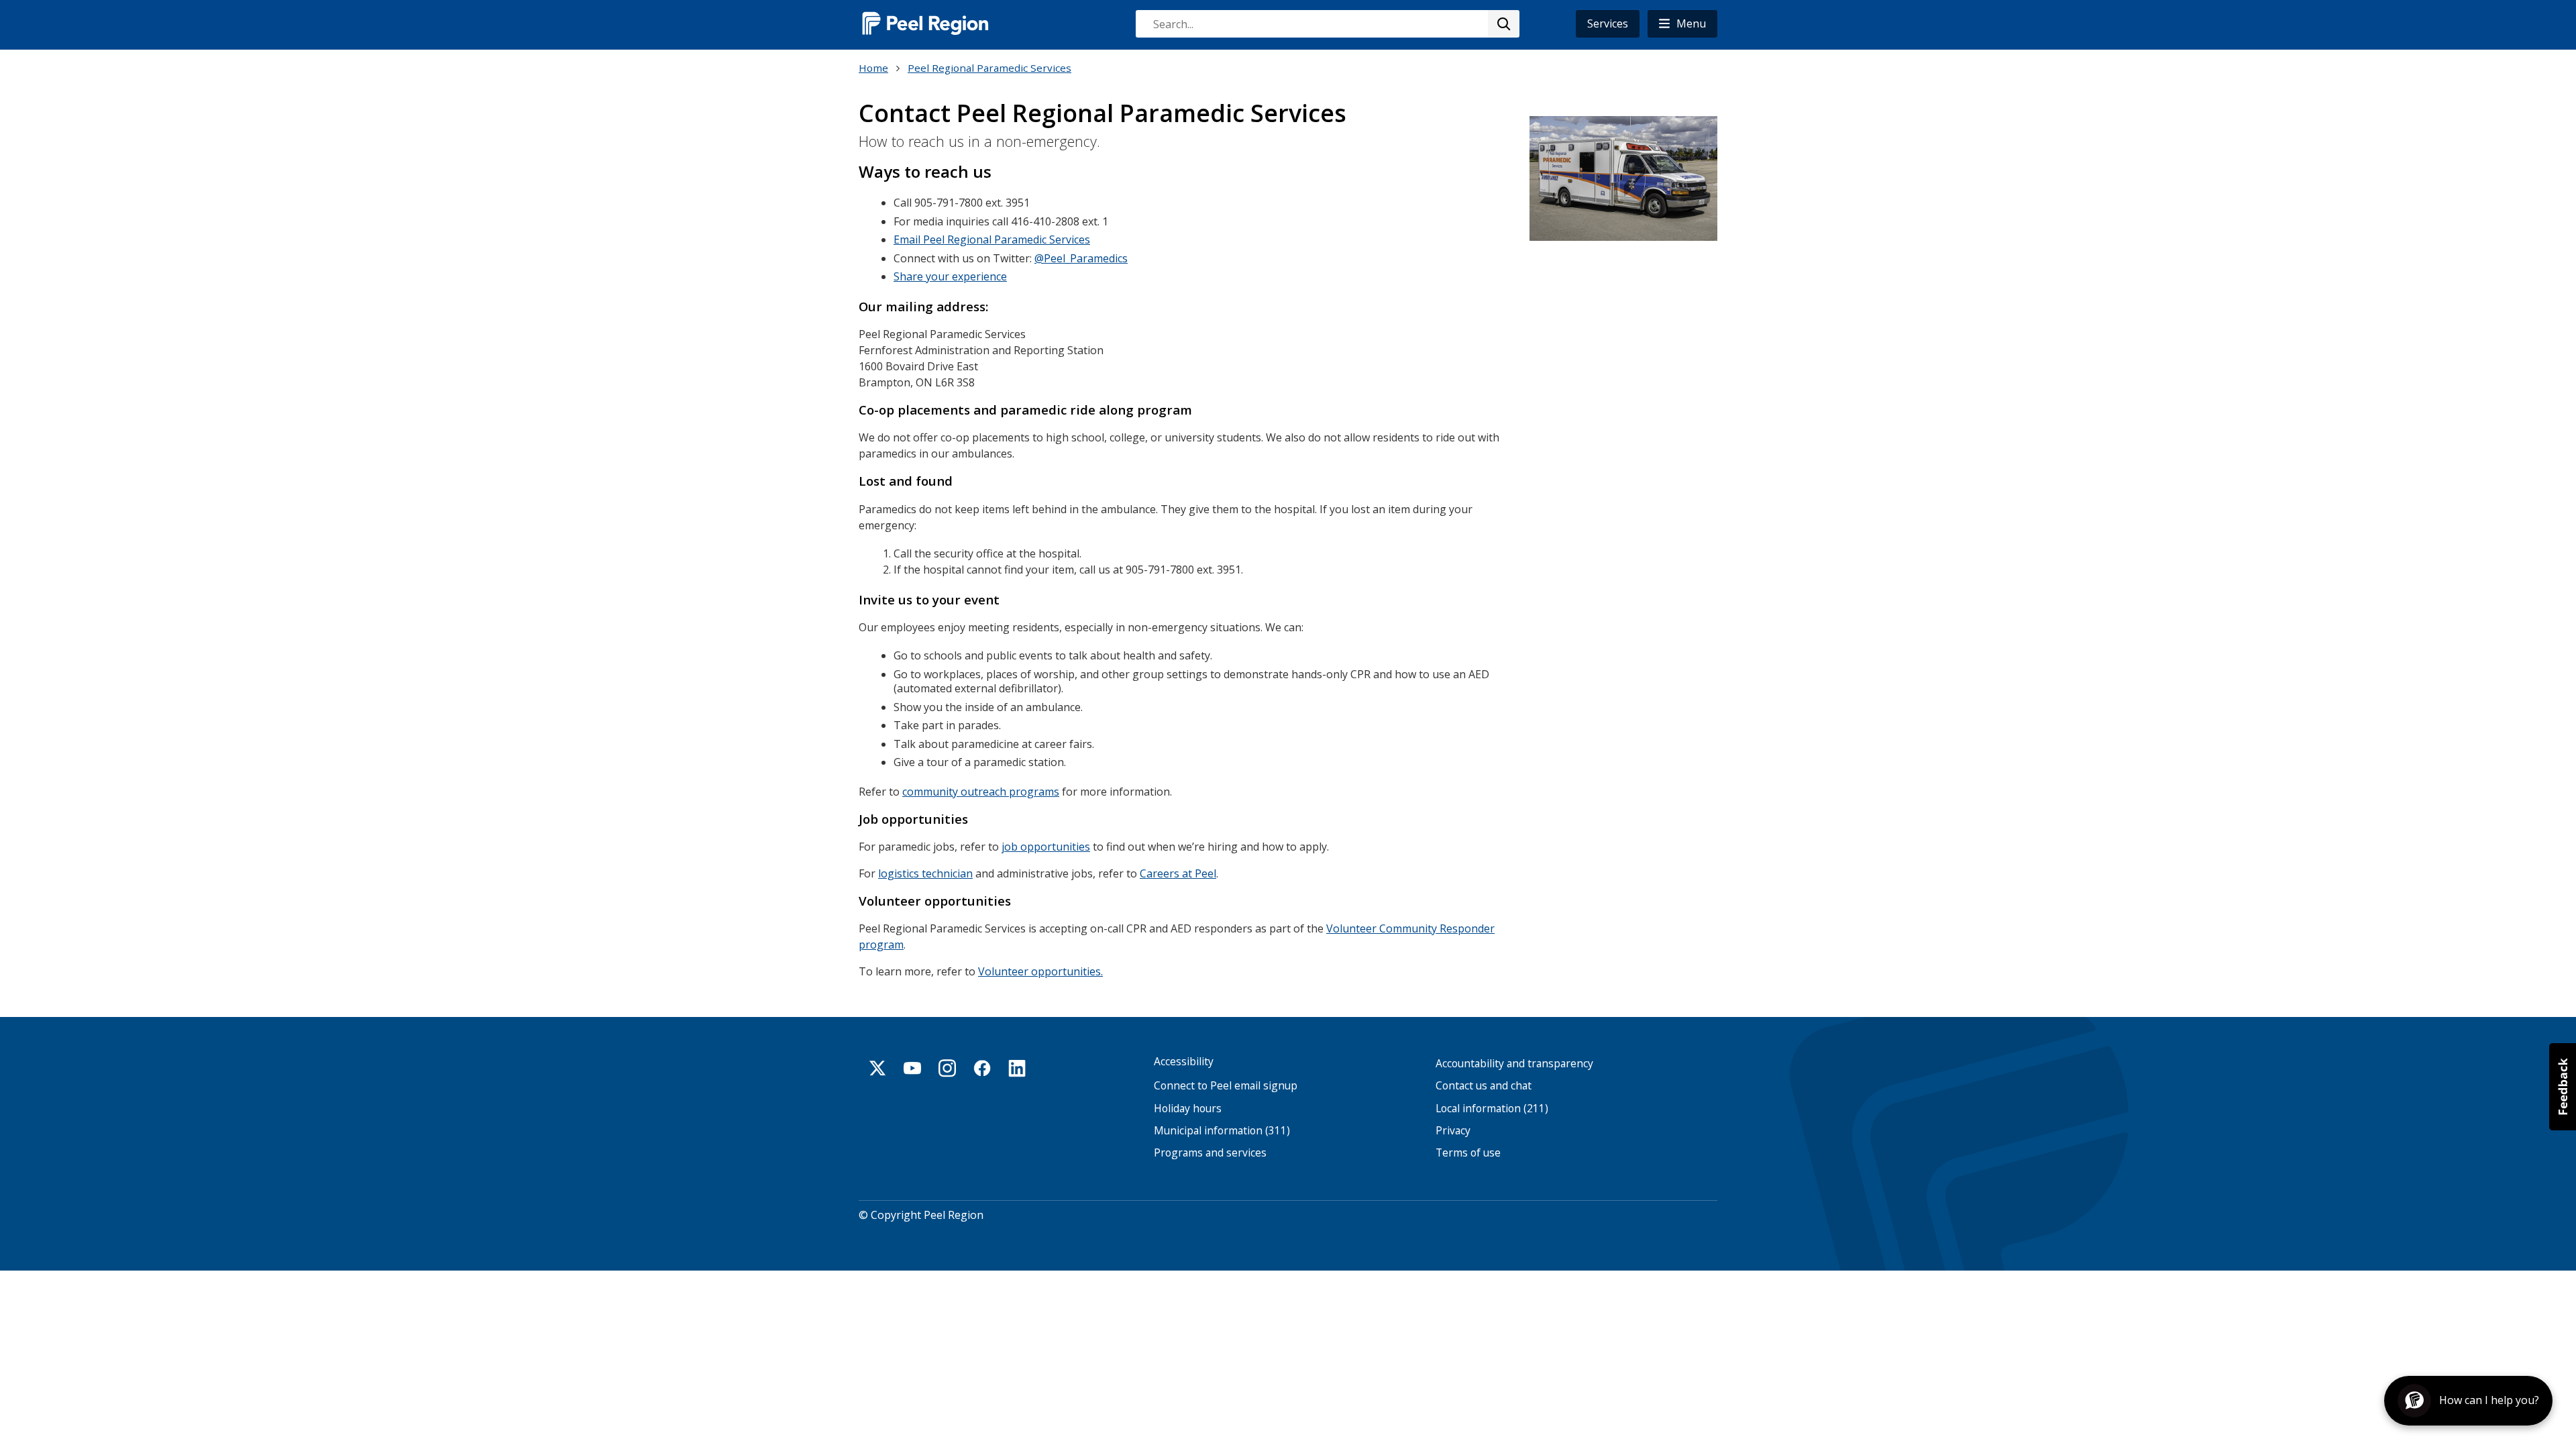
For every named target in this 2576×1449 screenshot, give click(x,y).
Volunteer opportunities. (1040, 971)
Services (1608, 23)
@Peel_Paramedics (1081, 258)
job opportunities (1046, 847)
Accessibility (1184, 1062)
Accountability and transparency (1514, 1064)
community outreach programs (981, 792)
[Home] (926, 23)
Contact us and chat (1484, 1086)
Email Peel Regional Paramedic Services (992, 239)
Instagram (947, 1068)
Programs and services (1210, 1153)
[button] (1682, 24)
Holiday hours (1188, 1109)
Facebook (982, 1068)
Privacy (1453, 1131)
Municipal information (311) (1222, 1131)
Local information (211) (1492, 1109)
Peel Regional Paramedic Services (989, 68)
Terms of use (1468, 1153)
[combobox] (1327, 24)
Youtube (912, 1068)
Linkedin (1017, 1068)
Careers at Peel (1178, 873)
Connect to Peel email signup (1226, 1086)
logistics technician (925, 873)
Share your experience (950, 276)
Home (873, 68)
